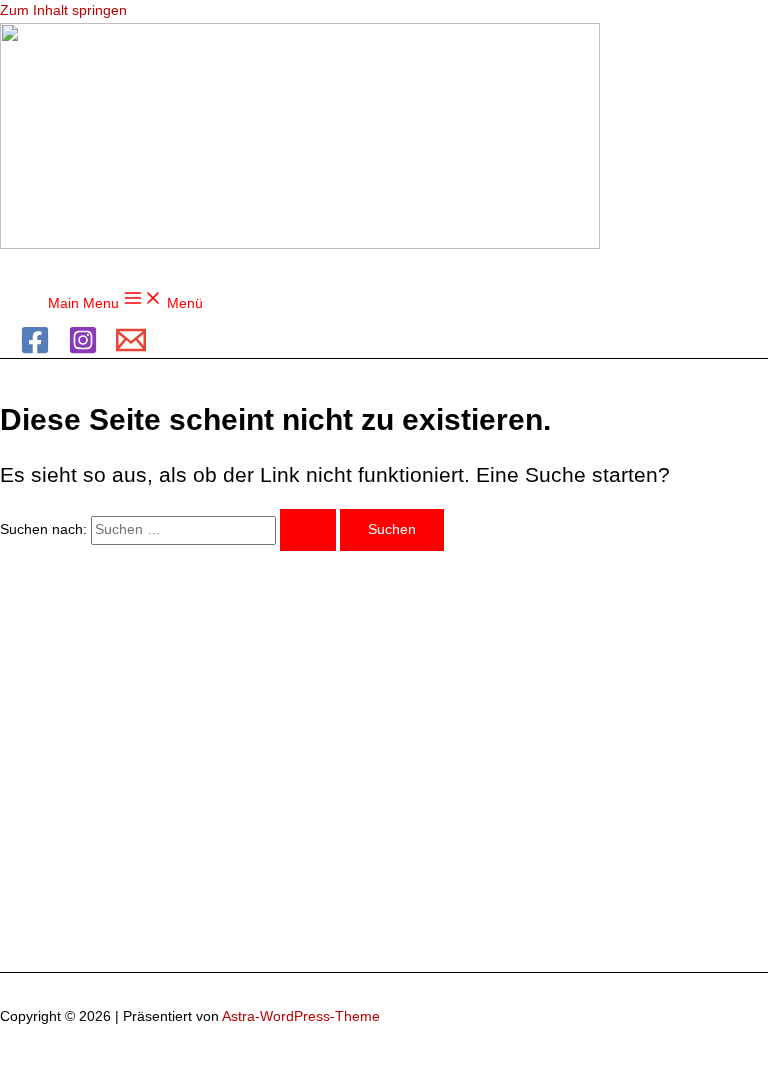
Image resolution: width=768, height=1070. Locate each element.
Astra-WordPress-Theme (301, 1016)
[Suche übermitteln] (308, 530)
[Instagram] (83, 350)
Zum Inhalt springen (63, 10)
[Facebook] (35, 350)
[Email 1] (131, 350)
